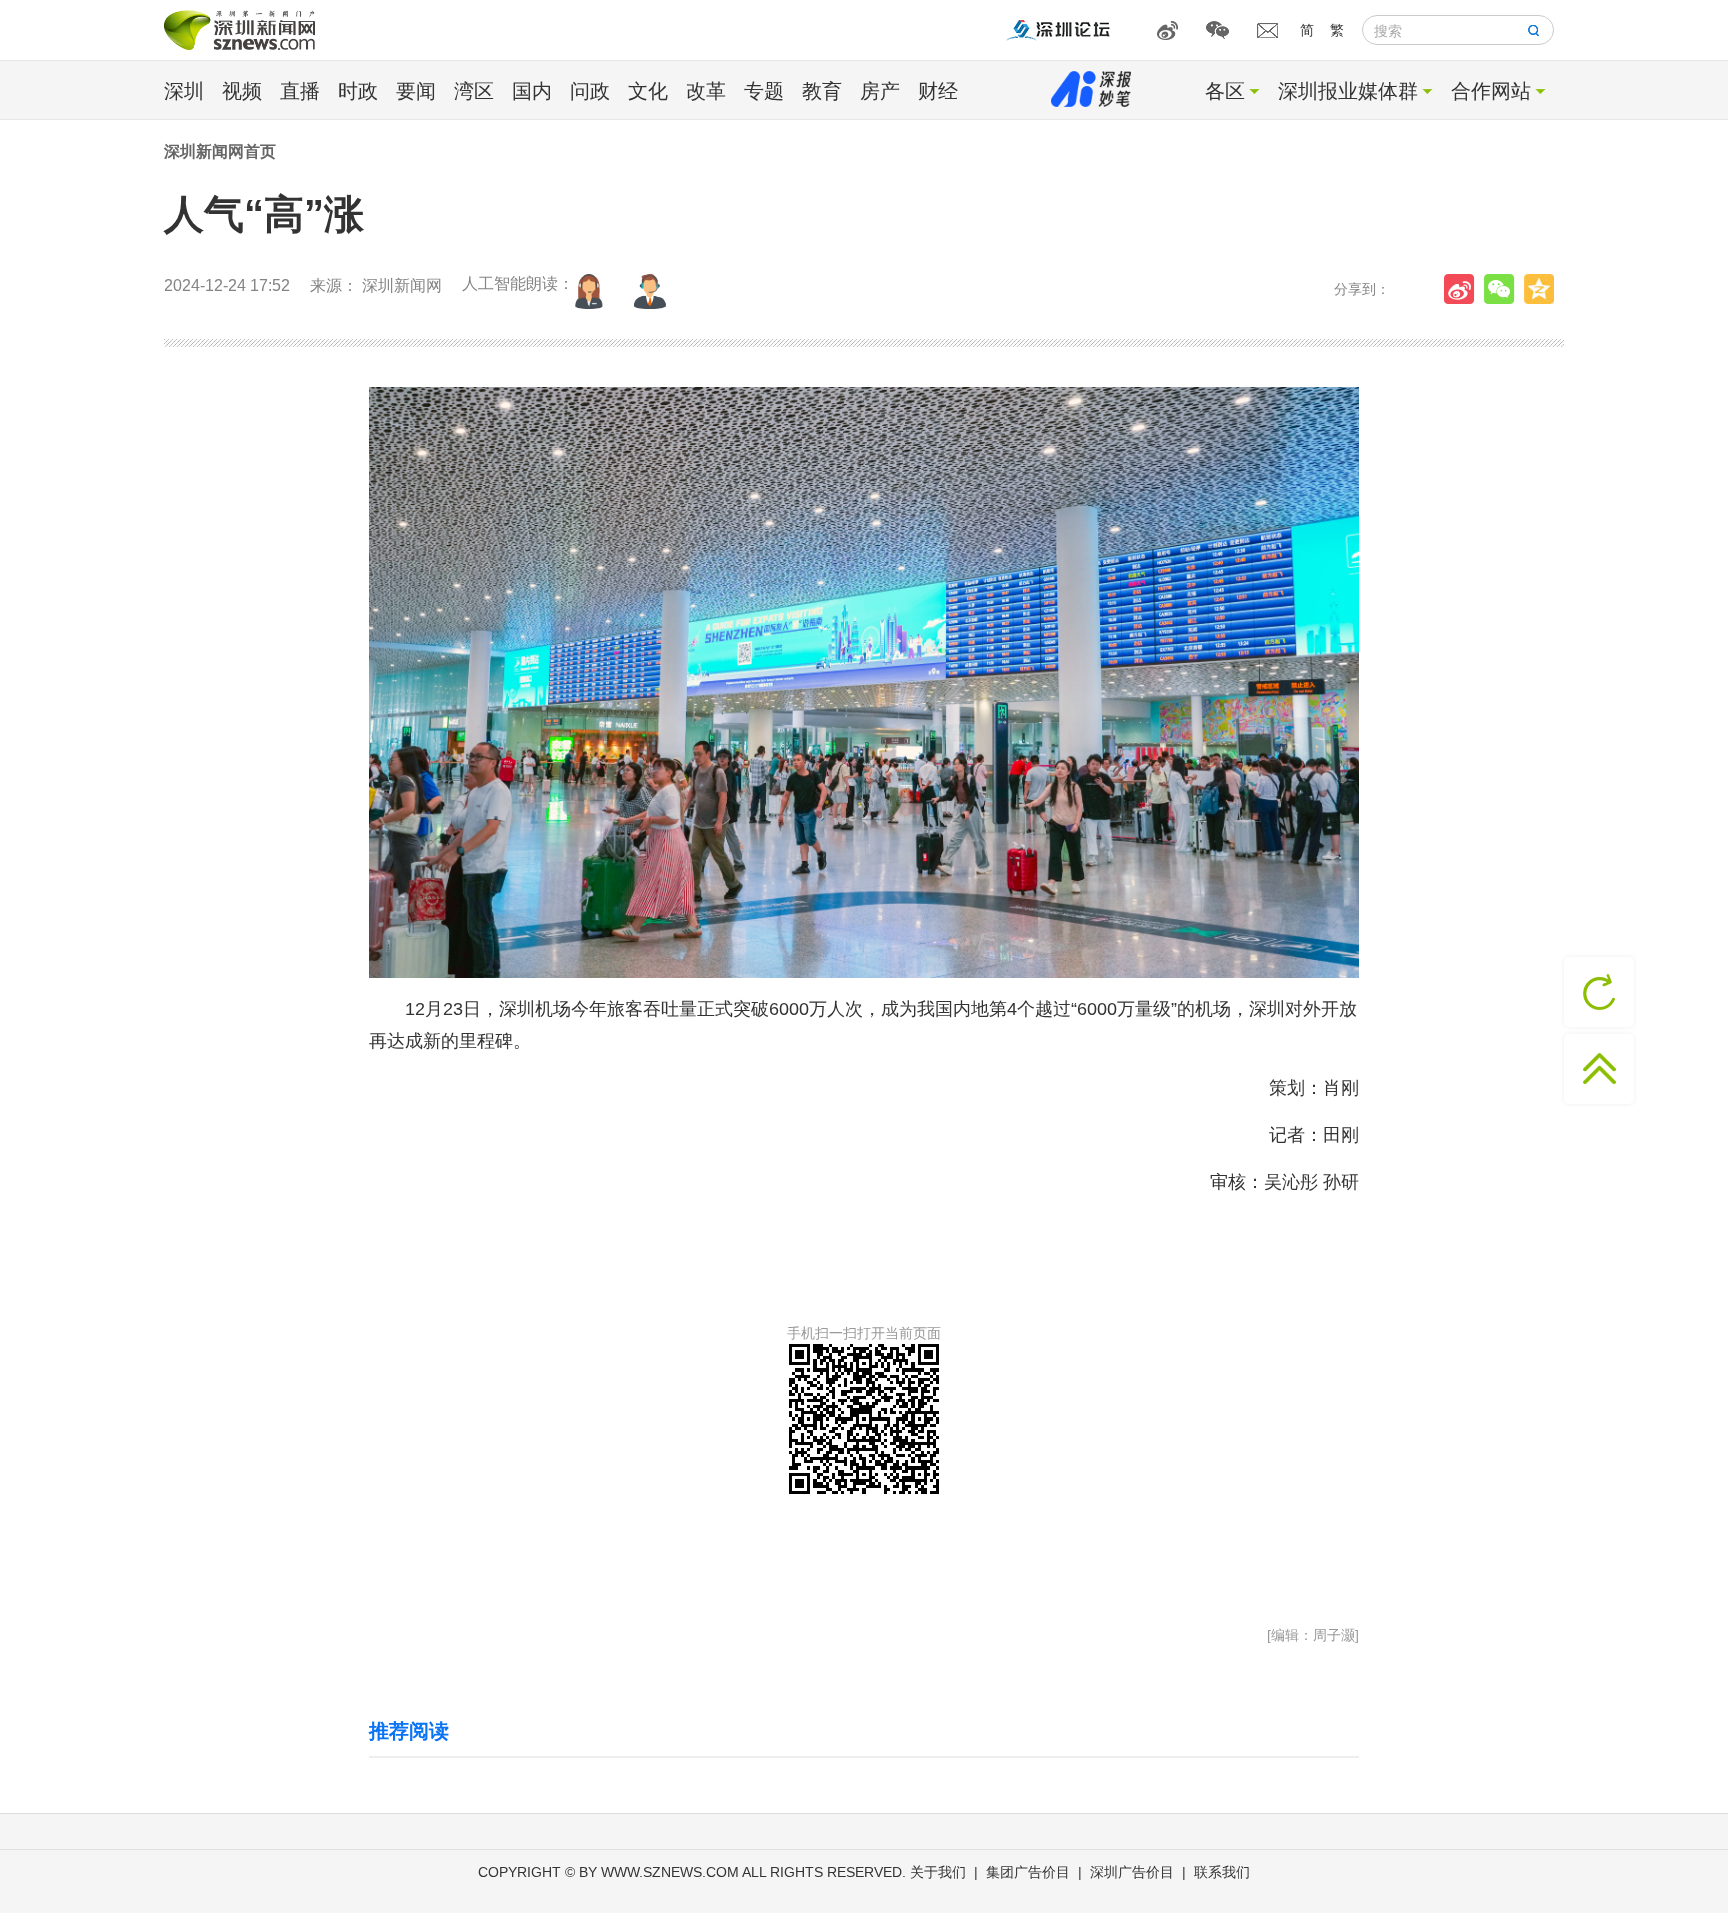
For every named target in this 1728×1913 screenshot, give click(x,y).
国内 (532, 91)
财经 (938, 91)
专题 (764, 91)
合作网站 (1491, 91)
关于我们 (938, 1872)
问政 (590, 91)
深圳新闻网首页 (220, 151)
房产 (880, 91)
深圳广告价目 (1132, 1872)
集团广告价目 (1028, 1872)
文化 (648, 91)
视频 (242, 91)
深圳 (184, 91)
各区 (1225, 91)
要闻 (416, 91)
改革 (706, 91)
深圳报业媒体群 (1348, 91)
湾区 (474, 91)
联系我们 (1222, 1872)
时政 (358, 91)
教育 (822, 91)
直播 (300, 91)
